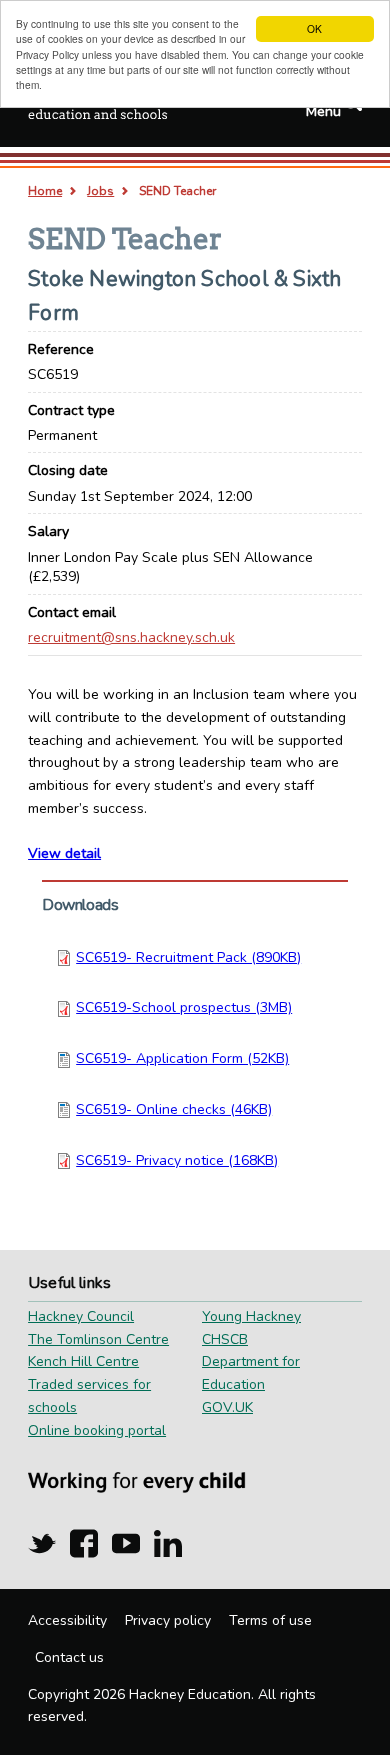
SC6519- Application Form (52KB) (182, 1058)
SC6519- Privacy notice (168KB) (177, 1160)
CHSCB (225, 1339)
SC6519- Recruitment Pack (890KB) (188, 957)
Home (45, 191)
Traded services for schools (89, 1396)
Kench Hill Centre (83, 1361)
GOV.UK (227, 1407)
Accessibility (67, 1620)
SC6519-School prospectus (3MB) (184, 1007)
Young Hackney (251, 1316)
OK (314, 28)
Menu (323, 111)
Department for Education (251, 1373)
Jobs (100, 191)
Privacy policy (168, 1620)
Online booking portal (97, 1430)
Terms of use (270, 1620)
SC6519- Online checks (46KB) (174, 1109)
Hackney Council (81, 1316)
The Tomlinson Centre (98, 1339)
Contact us (69, 1657)
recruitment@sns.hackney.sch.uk (131, 637)
